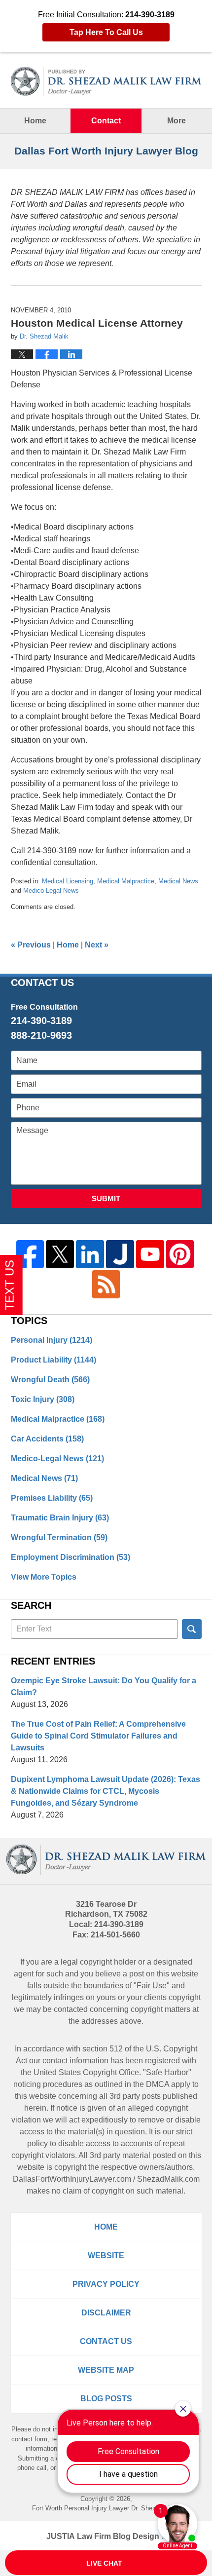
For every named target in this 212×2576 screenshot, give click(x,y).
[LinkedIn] (90, 1254)
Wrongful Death (50, 1380)
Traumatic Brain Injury (60, 1518)
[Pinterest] (180, 1254)
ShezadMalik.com (168, 2179)
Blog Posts (106, 2399)
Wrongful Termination (59, 1537)
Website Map (106, 2370)
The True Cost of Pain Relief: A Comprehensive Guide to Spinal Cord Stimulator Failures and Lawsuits (98, 1736)
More (177, 121)
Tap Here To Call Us (106, 32)
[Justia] (120, 1254)
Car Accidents (47, 1439)
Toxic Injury (43, 1399)
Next (97, 945)
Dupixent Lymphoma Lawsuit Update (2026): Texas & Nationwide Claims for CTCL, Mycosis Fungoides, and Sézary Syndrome (106, 1791)
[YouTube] (150, 1254)
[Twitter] (60, 1254)
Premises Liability (52, 1498)
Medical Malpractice (126, 881)
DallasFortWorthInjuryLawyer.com (72, 2179)
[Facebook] (30, 1254)
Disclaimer (106, 2313)
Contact (106, 121)
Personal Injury (52, 1340)
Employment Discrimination (71, 1557)
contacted (71, 2009)
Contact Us (106, 2341)
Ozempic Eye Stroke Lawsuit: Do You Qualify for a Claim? (104, 1686)
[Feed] (106, 1284)
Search (192, 1629)
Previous (31, 945)
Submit (106, 1198)
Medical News (178, 881)
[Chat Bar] (106, 2563)
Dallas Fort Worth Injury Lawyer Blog (106, 81)
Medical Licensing (68, 881)
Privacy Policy (106, 2284)
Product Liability (53, 1360)
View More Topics (44, 1577)
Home (35, 121)
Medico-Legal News (51, 890)
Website (106, 2255)
